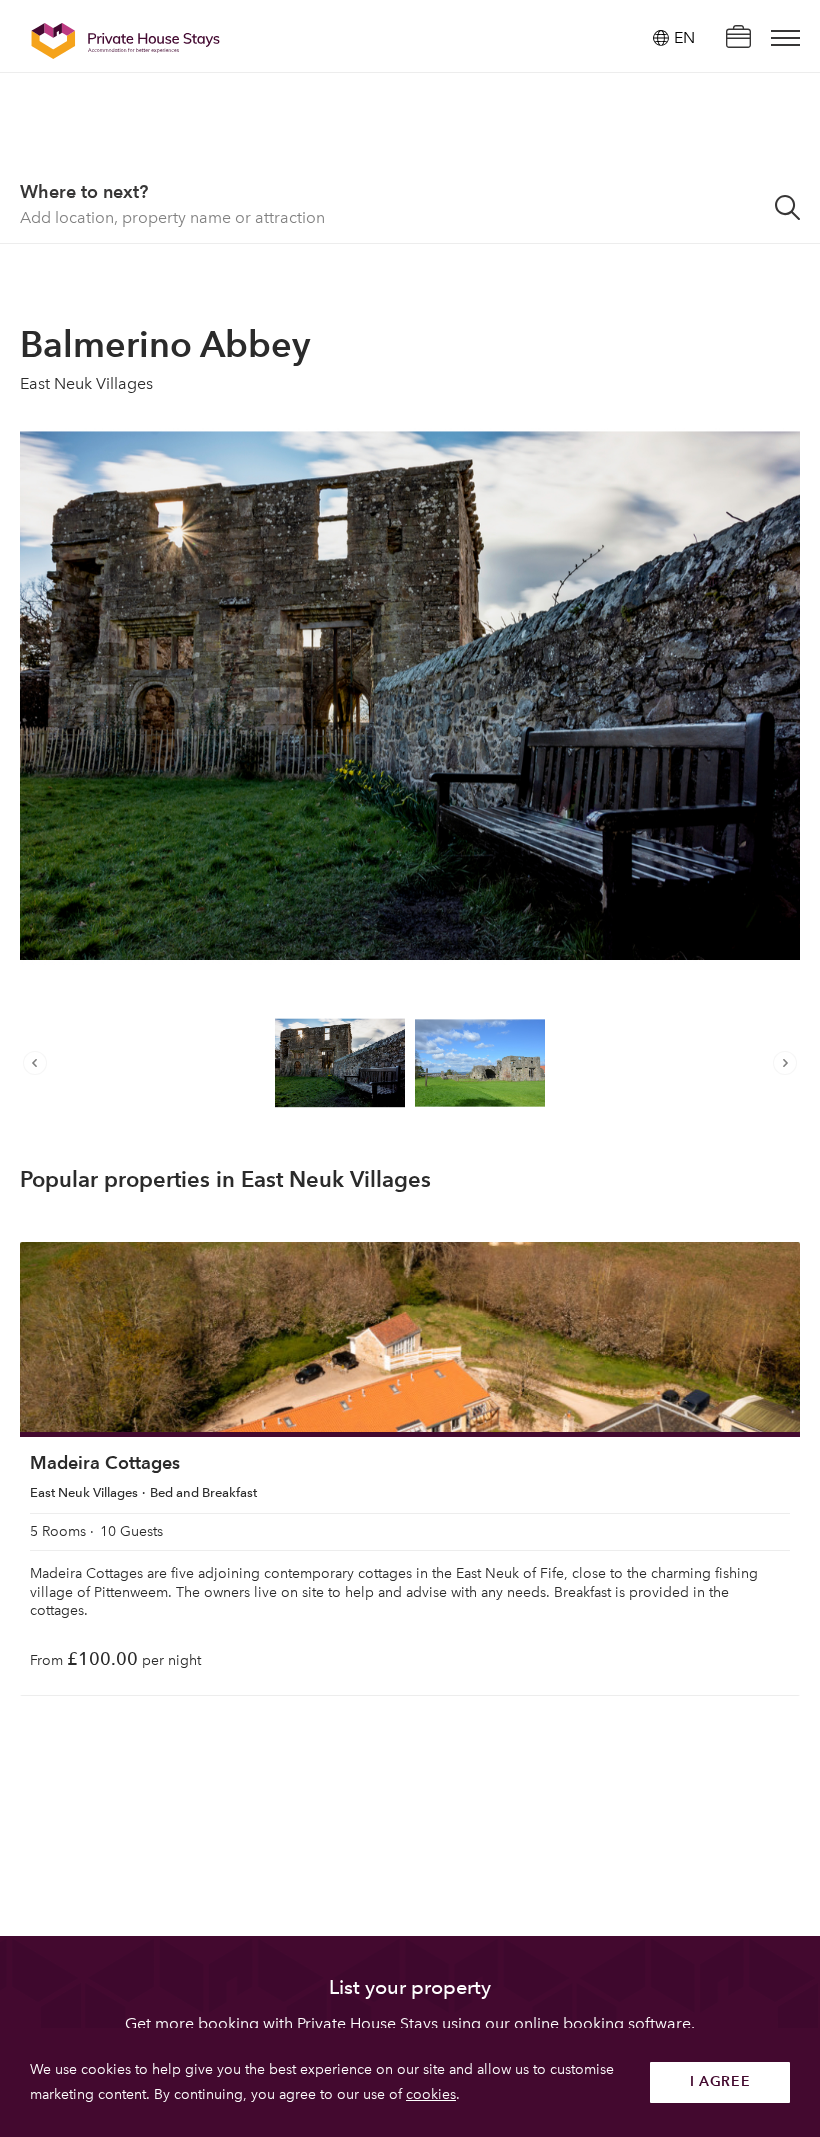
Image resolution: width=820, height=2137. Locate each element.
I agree (720, 2081)
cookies (431, 2094)
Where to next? (84, 191)
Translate (662, 139)
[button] (40, 1063)
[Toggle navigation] (785, 38)
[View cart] (738, 38)
